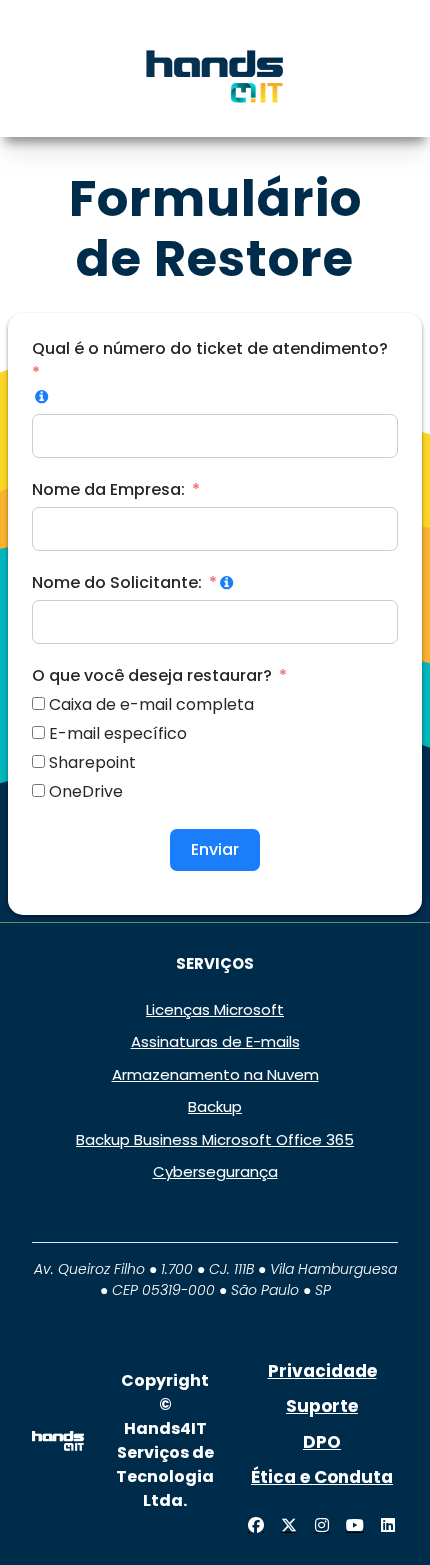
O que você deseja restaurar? (152, 675)
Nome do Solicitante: (117, 582)
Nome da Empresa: (108, 489)
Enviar (215, 849)
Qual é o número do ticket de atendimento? (210, 348)
